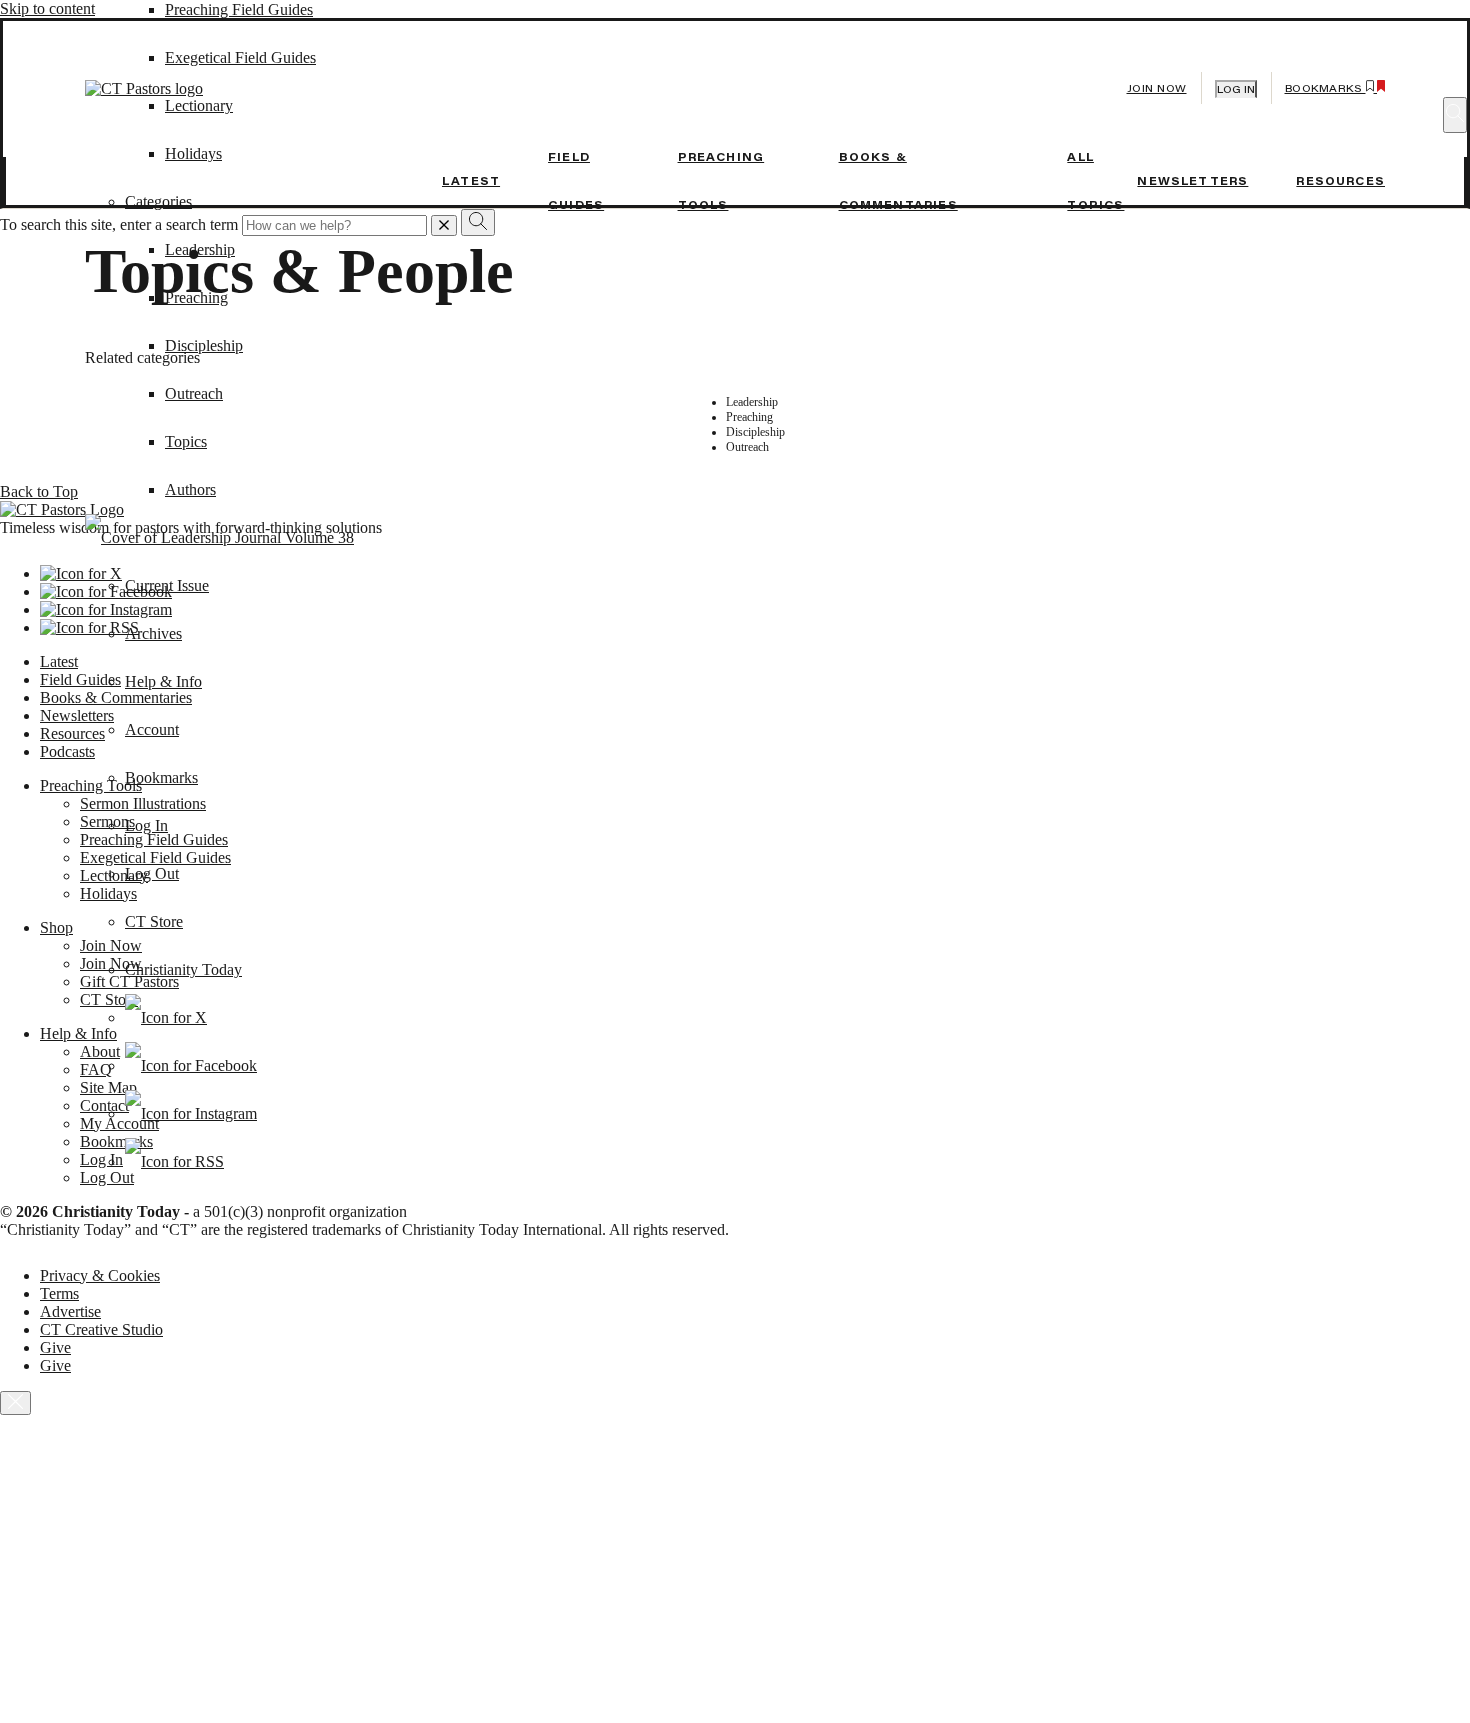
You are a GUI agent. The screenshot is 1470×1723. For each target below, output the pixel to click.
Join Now (1157, 88)
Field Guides (80, 679)
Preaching (196, 297)
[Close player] (15, 1403)
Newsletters (1192, 181)
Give (55, 1347)
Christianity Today (183, 969)
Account (152, 729)
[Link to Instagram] (191, 1113)
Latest (471, 181)
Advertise (70, 1311)
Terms (59, 1293)
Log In (146, 825)
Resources (1340, 181)
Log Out (152, 873)
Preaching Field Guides (239, 9)
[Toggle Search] (1455, 115)
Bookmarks (161, 777)
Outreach (194, 393)
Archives (153, 633)
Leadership (200, 249)
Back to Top (39, 491)
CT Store (154, 921)
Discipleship (204, 345)
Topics (186, 441)
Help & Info (163, 681)
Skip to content (47, 8)
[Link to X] (166, 1017)
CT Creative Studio (101, 1329)
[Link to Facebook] (191, 1065)
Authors (190, 489)
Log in (1236, 89)
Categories (158, 201)
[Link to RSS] (174, 1161)
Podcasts (67, 751)
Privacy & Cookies (100, 1275)
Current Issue (167, 585)
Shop (56, 927)
